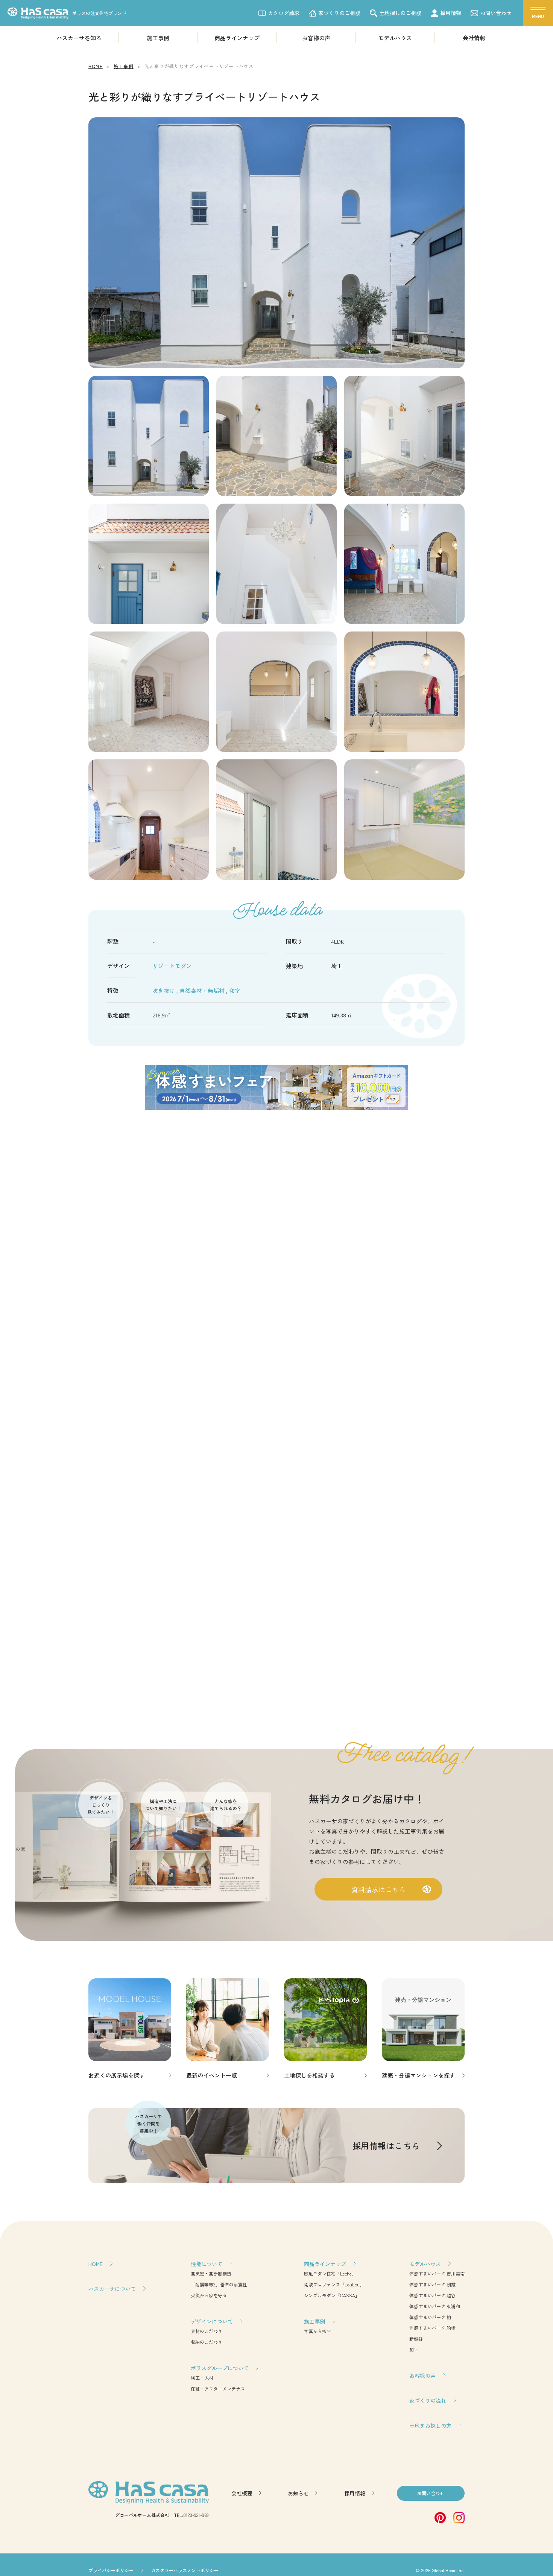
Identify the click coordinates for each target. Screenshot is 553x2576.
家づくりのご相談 (339, 13)
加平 (414, 2349)
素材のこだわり (207, 2331)
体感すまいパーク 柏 (430, 2317)
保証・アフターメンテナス (218, 2389)
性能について (207, 2264)
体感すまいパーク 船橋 (432, 2328)
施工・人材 (202, 2378)
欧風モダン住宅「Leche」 (330, 2273)
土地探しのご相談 (400, 13)
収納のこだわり (207, 2342)
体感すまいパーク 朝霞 (432, 2284)
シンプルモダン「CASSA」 (332, 2295)
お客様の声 (316, 38)
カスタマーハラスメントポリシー (185, 2570)
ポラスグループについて (220, 2368)
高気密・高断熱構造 (211, 2273)
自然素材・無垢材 (203, 990)
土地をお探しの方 (430, 2426)
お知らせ (298, 2493)
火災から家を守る (209, 2295)
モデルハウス (395, 38)
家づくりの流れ (428, 2400)
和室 (235, 990)
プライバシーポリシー (111, 2570)
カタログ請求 (284, 13)
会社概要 (242, 2493)
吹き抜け (164, 990)
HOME (96, 2264)
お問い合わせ (496, 13)
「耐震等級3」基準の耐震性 (219, 2284)
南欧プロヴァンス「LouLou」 (334, 2284)
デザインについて (212, 2321)
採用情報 (451, 13)
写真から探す (318, 2331)
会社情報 (474, 38)
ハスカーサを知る (79, 38)
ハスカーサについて (112, 2289)
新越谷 (416, 2338)
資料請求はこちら (378, 1889)
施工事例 (158, 38)
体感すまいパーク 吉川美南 (437, 2273)
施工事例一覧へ (276, 1704)
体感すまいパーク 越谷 (432, 2295)
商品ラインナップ (237, 38)
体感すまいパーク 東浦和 (435, 2306)
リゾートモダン (172, 966)
